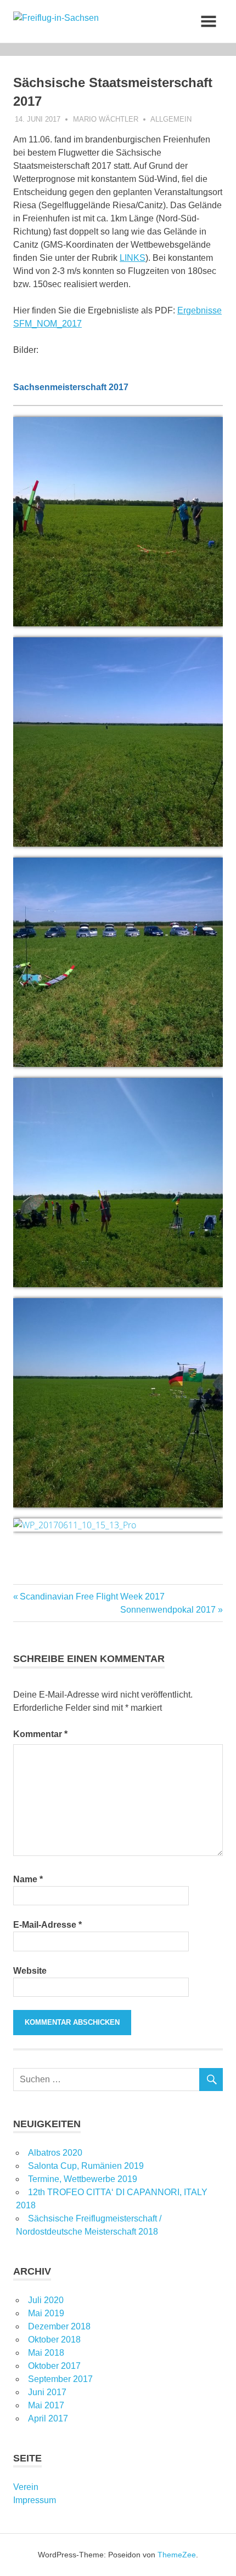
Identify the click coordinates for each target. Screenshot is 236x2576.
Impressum (35, 2500)
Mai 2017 (46, 2405)
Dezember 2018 (59, 2326)
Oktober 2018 (54, 2340)
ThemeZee (177, 2555)
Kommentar (40, 1734)
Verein (26, 2487)
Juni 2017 (47, 2392)
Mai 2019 (46, 2313)
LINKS (133, 258)
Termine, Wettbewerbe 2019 (83, 2179)
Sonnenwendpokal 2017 (168, 1610)
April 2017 (48, 2418)
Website (30, 1971)
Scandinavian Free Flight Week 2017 (92, 1597)
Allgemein (171, 119)
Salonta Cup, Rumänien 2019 (86, 2166)
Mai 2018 (46, 2353)
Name (28, 1879)
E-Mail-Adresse (47, 1925)
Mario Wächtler (106, 119)
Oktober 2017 (54, 2366)
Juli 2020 (46, 2300)
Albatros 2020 (55, 2153)
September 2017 (60, 2379)
